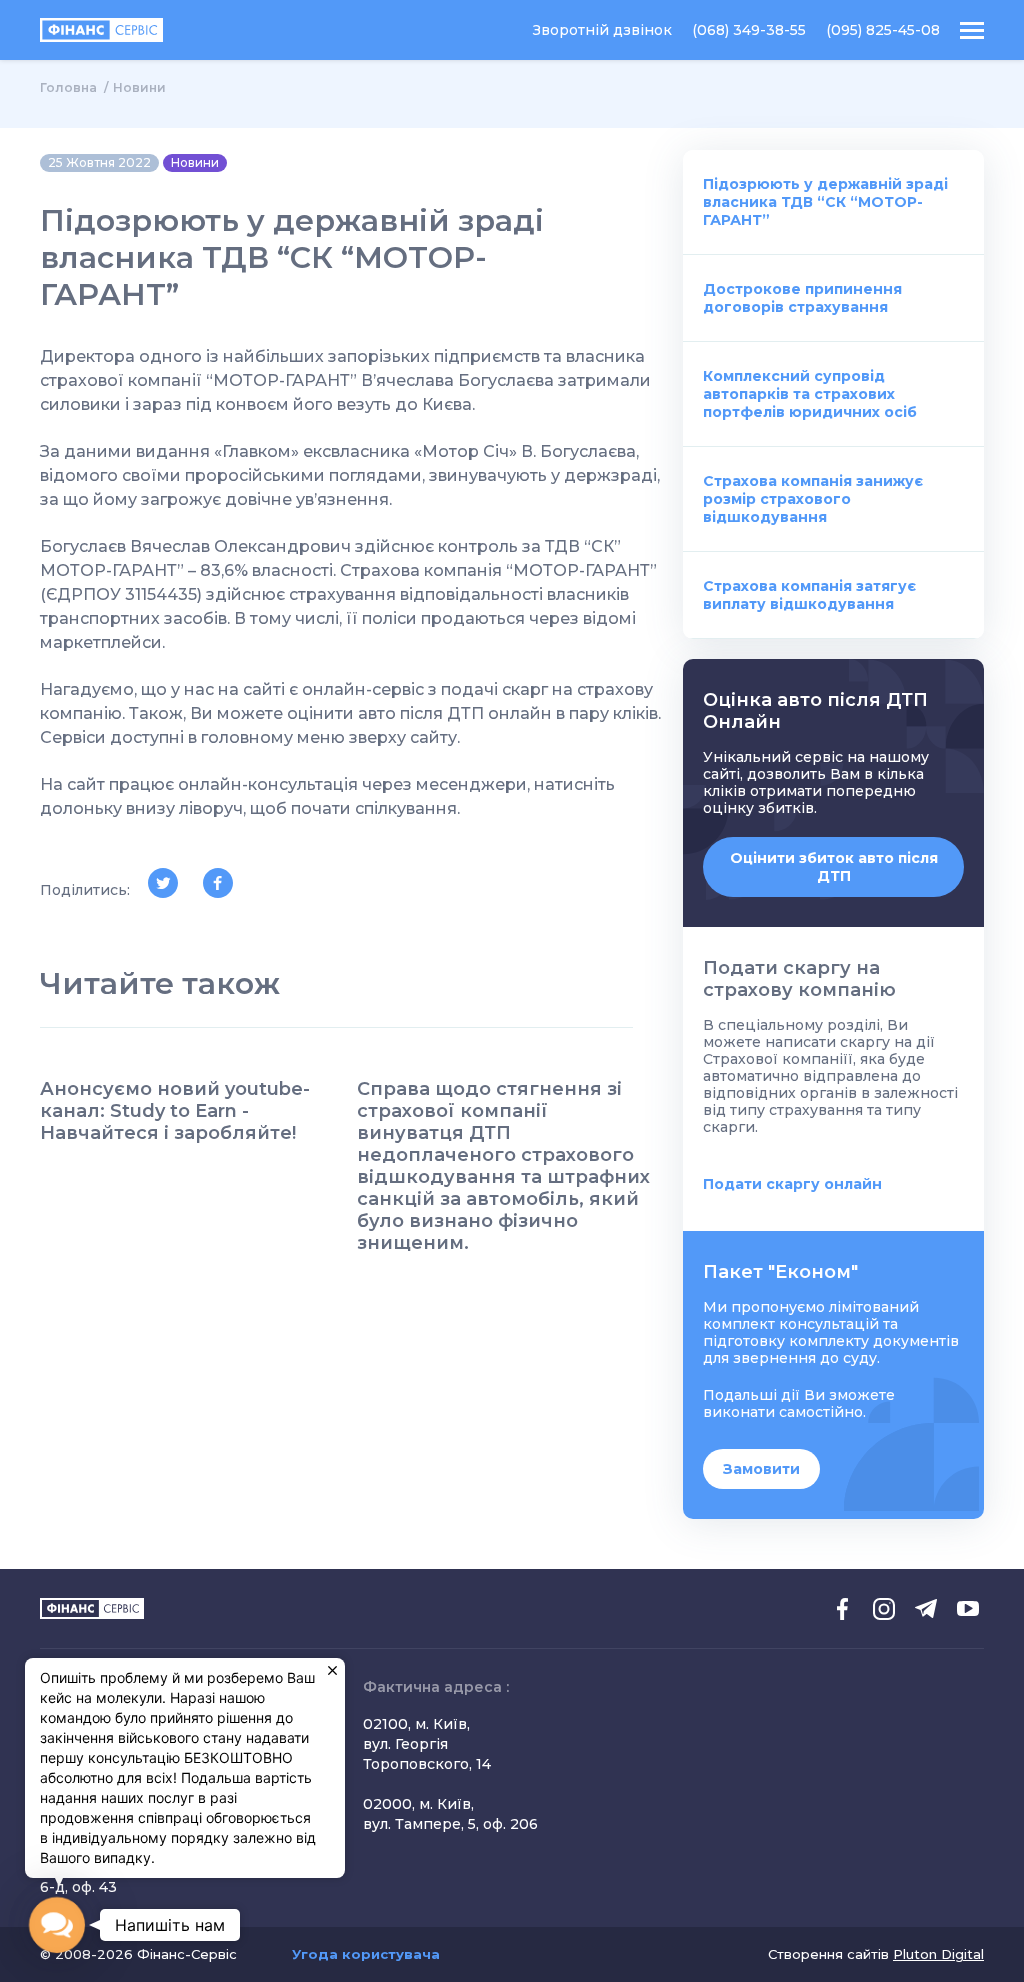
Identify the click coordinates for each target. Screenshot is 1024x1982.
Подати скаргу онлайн (792, 1184)
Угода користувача (366, 1954)
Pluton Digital (938, 1954)
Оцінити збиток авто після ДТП (834, 867)
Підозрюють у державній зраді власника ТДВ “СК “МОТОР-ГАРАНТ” (825, 202)
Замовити (761, 1469)
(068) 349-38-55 (749, 30)
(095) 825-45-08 (883, 30)
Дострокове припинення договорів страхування (802, 298)
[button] (56, 1924)
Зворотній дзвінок (602, 30)
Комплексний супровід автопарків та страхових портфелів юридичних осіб (810, 394)
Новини (139, 87)
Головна (68, 87)
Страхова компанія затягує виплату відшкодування (809, 595)
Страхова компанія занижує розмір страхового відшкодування (813, 499)
